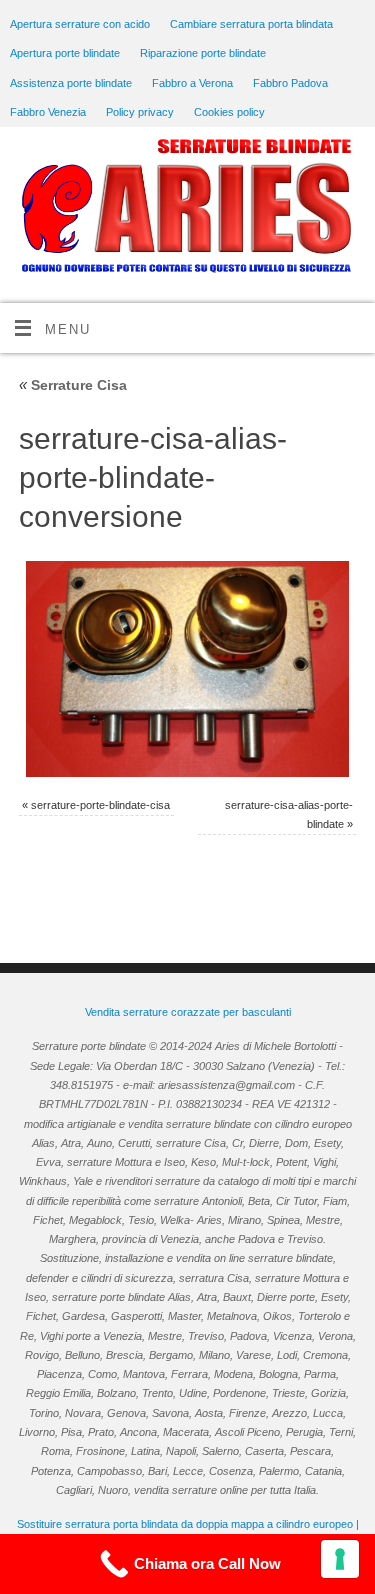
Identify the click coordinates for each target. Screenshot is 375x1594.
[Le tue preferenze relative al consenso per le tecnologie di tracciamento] (340, 1559)
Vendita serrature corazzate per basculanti (188, 1012)
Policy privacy (140, 112)
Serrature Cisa (73, 385)
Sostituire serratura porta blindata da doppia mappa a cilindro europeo (185, 1524)
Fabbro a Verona (192, 83)
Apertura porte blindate (65, 53)
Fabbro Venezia (48, 112)
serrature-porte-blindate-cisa (100, 805)
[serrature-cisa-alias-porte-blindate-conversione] (187, 669)
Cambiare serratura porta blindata (251, 24)
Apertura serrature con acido (80, 24)
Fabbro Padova (290, 83)
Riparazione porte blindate (203, 53)
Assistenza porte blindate (71, 83)
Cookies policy (229, 112)
